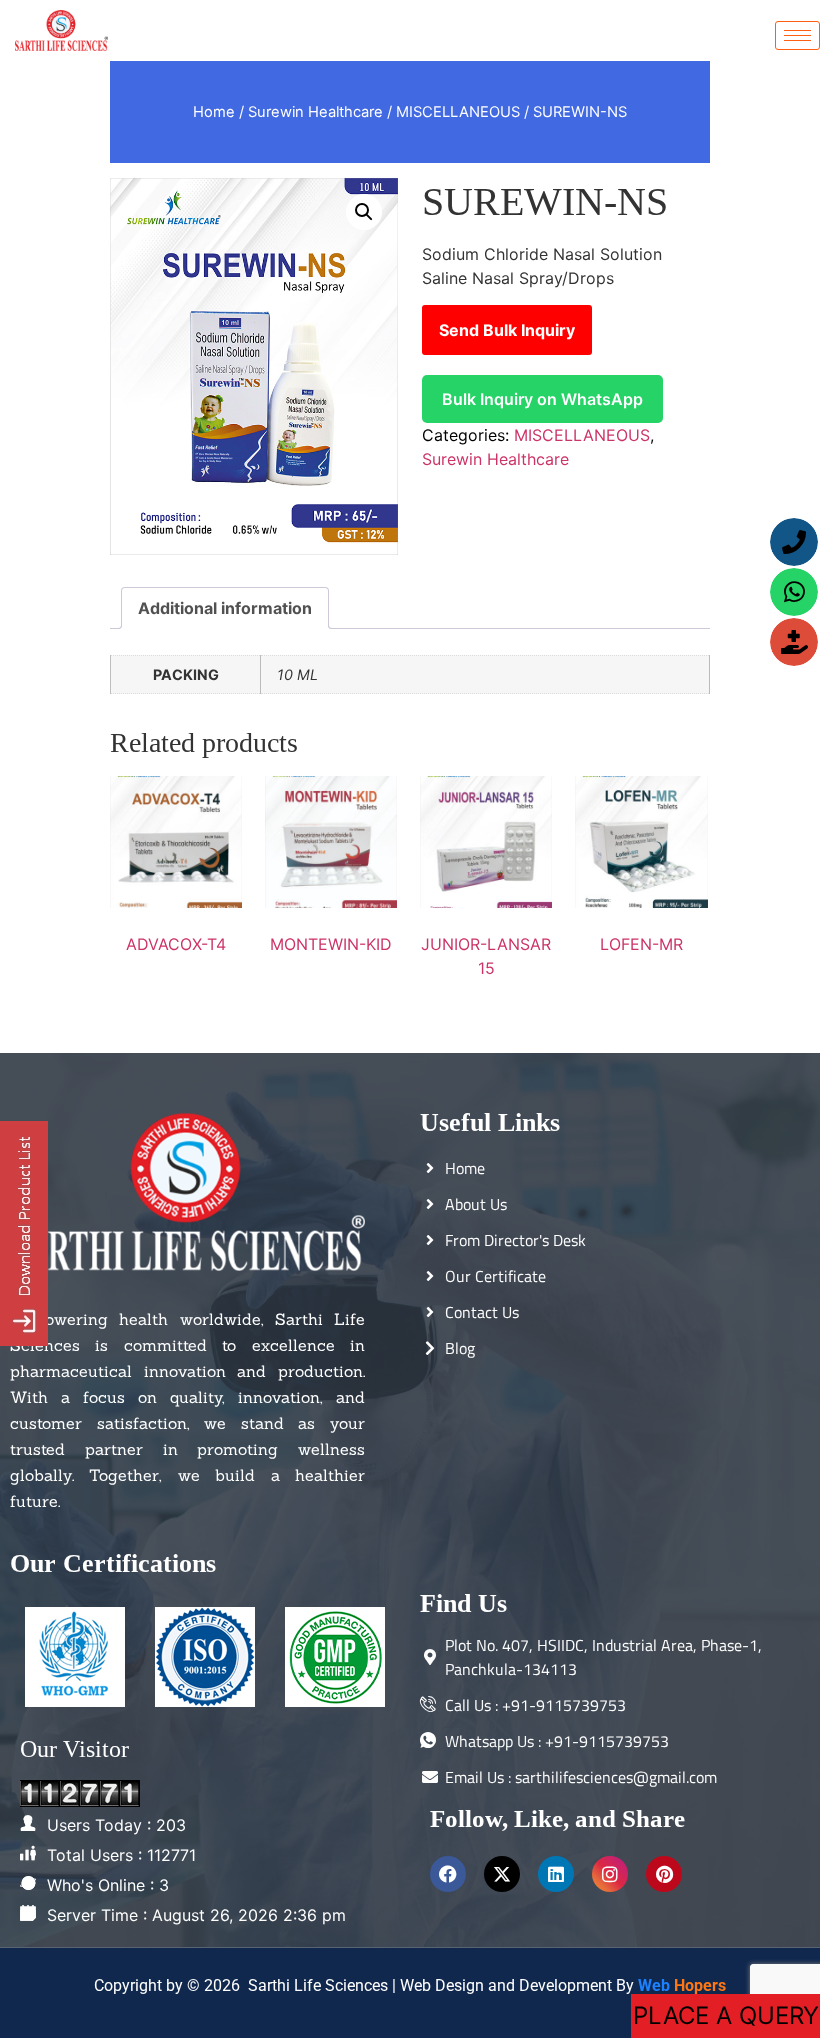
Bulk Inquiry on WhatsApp (542, 399)
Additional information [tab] (225, 608)
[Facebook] (448, 1874)
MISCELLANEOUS (458, 112)
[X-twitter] (502, 1874)
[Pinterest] (664, 1874)
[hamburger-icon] (797, 35)
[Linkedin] (556, 1874)
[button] (364, 212)
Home (214, 112)
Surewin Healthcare (315, 112)
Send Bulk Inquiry (507, 330)
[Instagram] (610, 1874)
